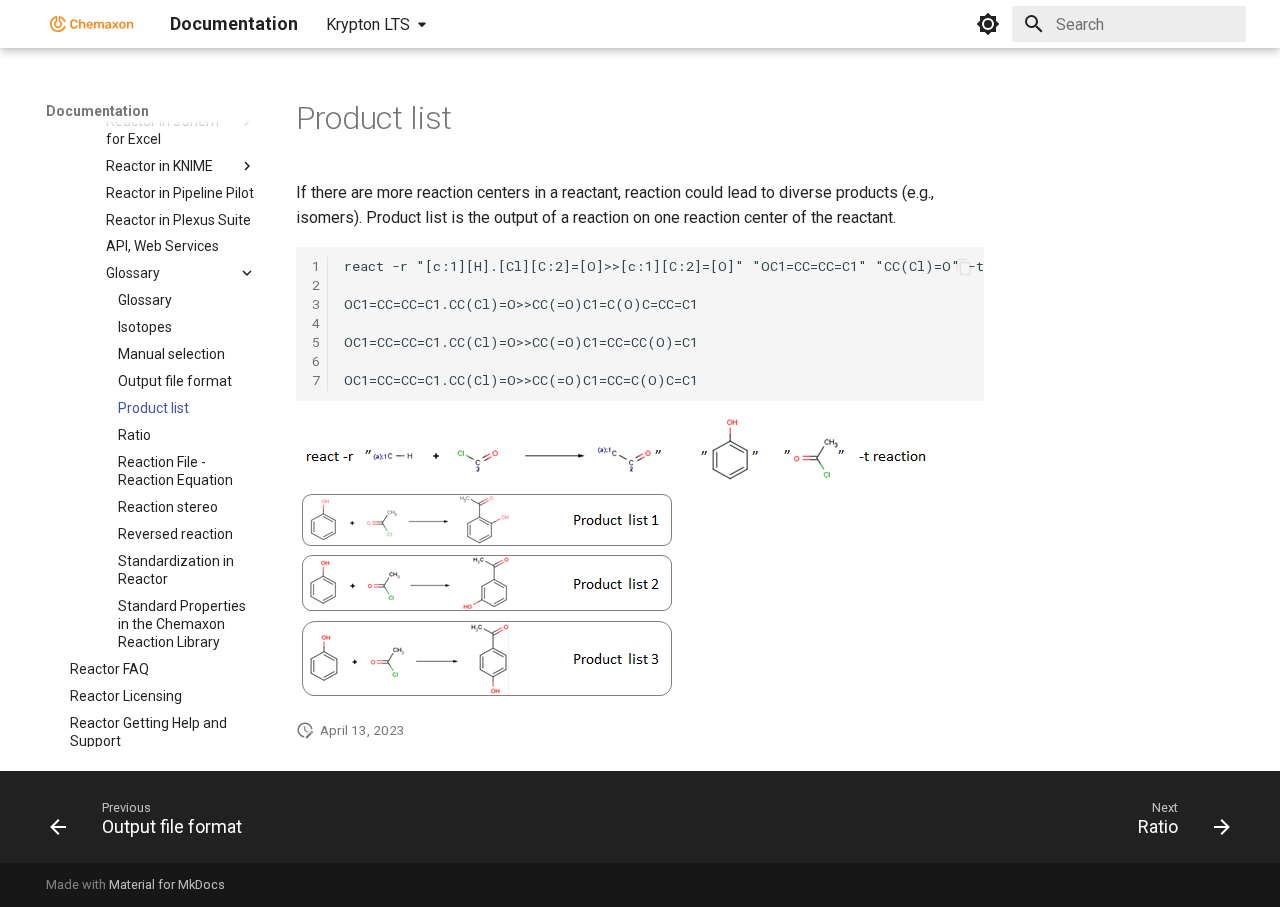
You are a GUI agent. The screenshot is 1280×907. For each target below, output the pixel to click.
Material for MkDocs (167, 884)
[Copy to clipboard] (964, 267)
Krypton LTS (368, 24)
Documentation (97, 111)
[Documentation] (92, 24)
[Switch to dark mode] (988, 24)
